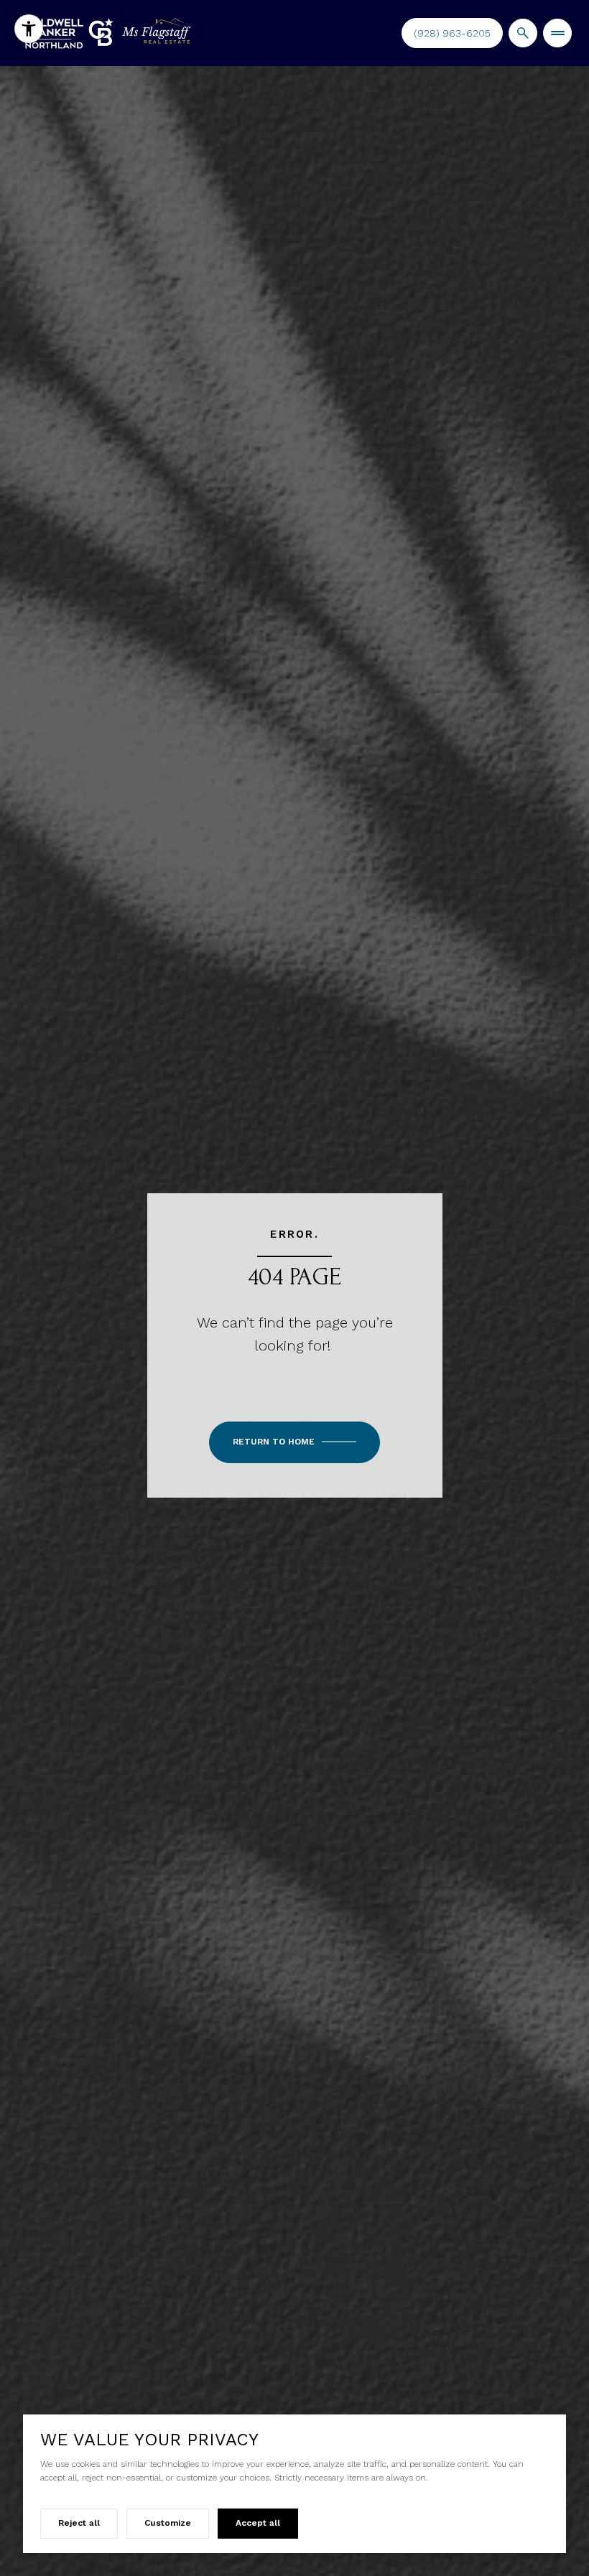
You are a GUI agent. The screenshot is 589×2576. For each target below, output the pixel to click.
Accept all (258, 2523)
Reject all (79, 2523)
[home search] (523, 33)
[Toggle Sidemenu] (557, 33)
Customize (168, 2523)
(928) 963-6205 (452, 33)
